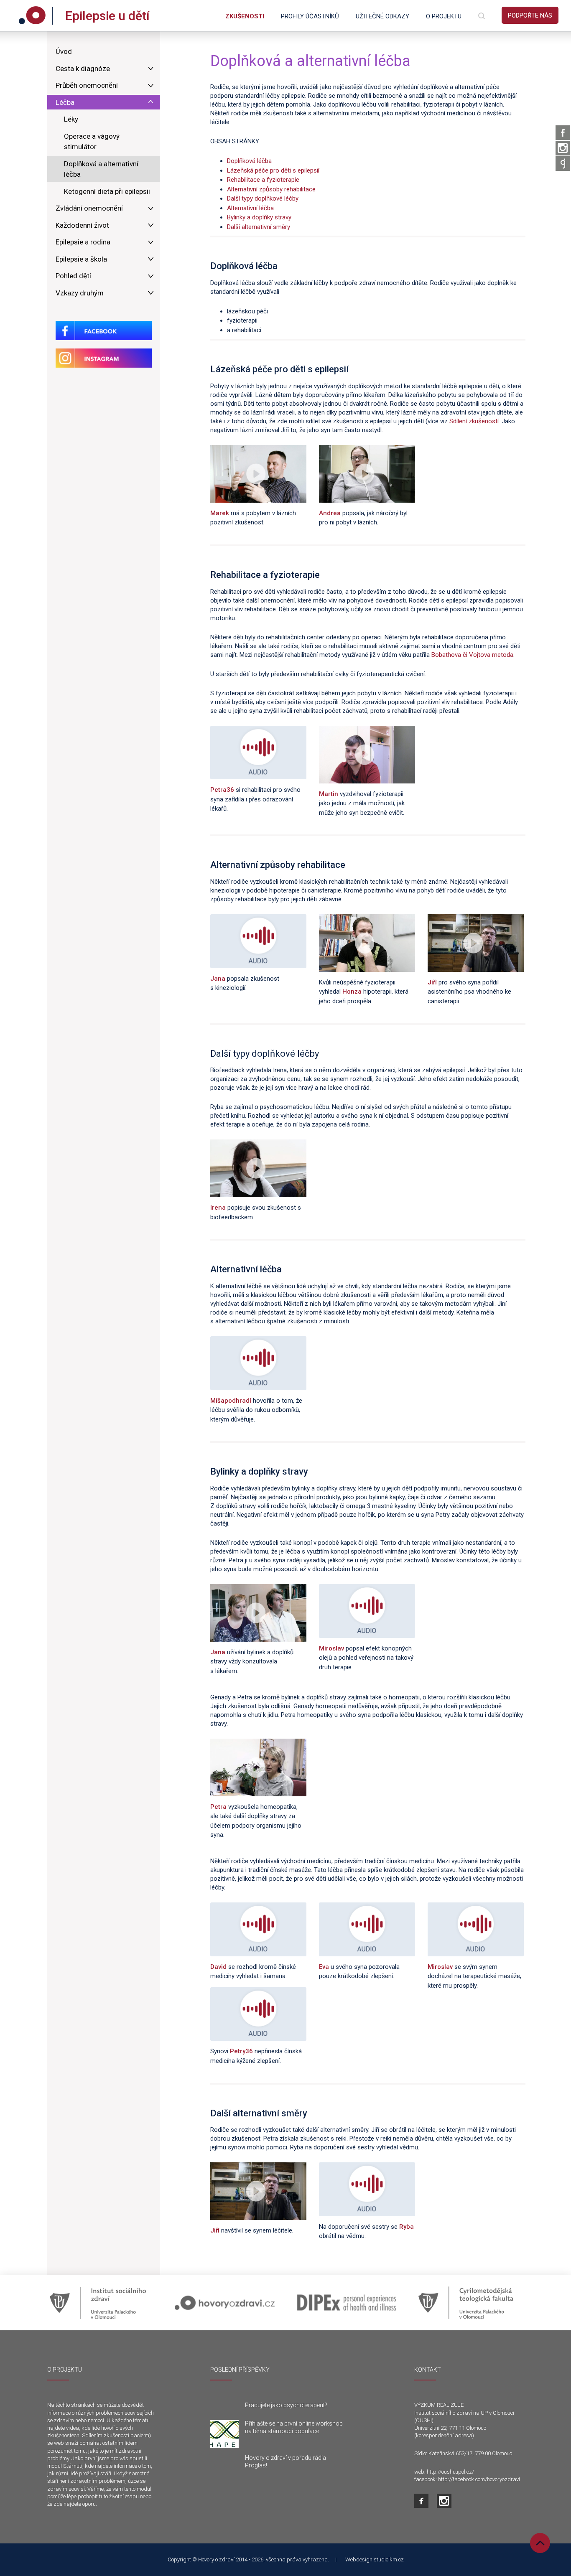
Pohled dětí (73, 276)
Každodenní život (82, 225)
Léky (71, 119)
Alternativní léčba (250, 208)
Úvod (64, 51)
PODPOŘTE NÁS (530, 15)
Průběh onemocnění (87, 85)
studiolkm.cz (389, 2559)
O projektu (444, 16)
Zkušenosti (245, 16)
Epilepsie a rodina (83, 242)
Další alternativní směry (259, 227)
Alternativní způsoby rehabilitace (271, 189)
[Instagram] (563, 148)
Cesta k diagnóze (83, 69)
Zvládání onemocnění (89, 208)
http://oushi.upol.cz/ (450, 2472)
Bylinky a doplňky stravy (259, 217)
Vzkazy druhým (80, 293)
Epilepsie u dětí (107, 16)
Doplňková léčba (249, 161)
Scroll (540, 2543)
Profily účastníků (310, 16)
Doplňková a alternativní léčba (101, 169)
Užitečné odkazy (382, 16)
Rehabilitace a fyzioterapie (263, 180)
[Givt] (563, 164)
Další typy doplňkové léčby (263, 198)
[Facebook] (563, 133)
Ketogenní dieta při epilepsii (107, 191)
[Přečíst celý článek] (224, 2434)
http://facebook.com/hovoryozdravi (479, 2479)
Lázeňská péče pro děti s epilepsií (273, 170)
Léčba (65, 102)
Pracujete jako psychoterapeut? (286, 2405)
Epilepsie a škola (81, 259)
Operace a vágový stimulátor (92, 142)
